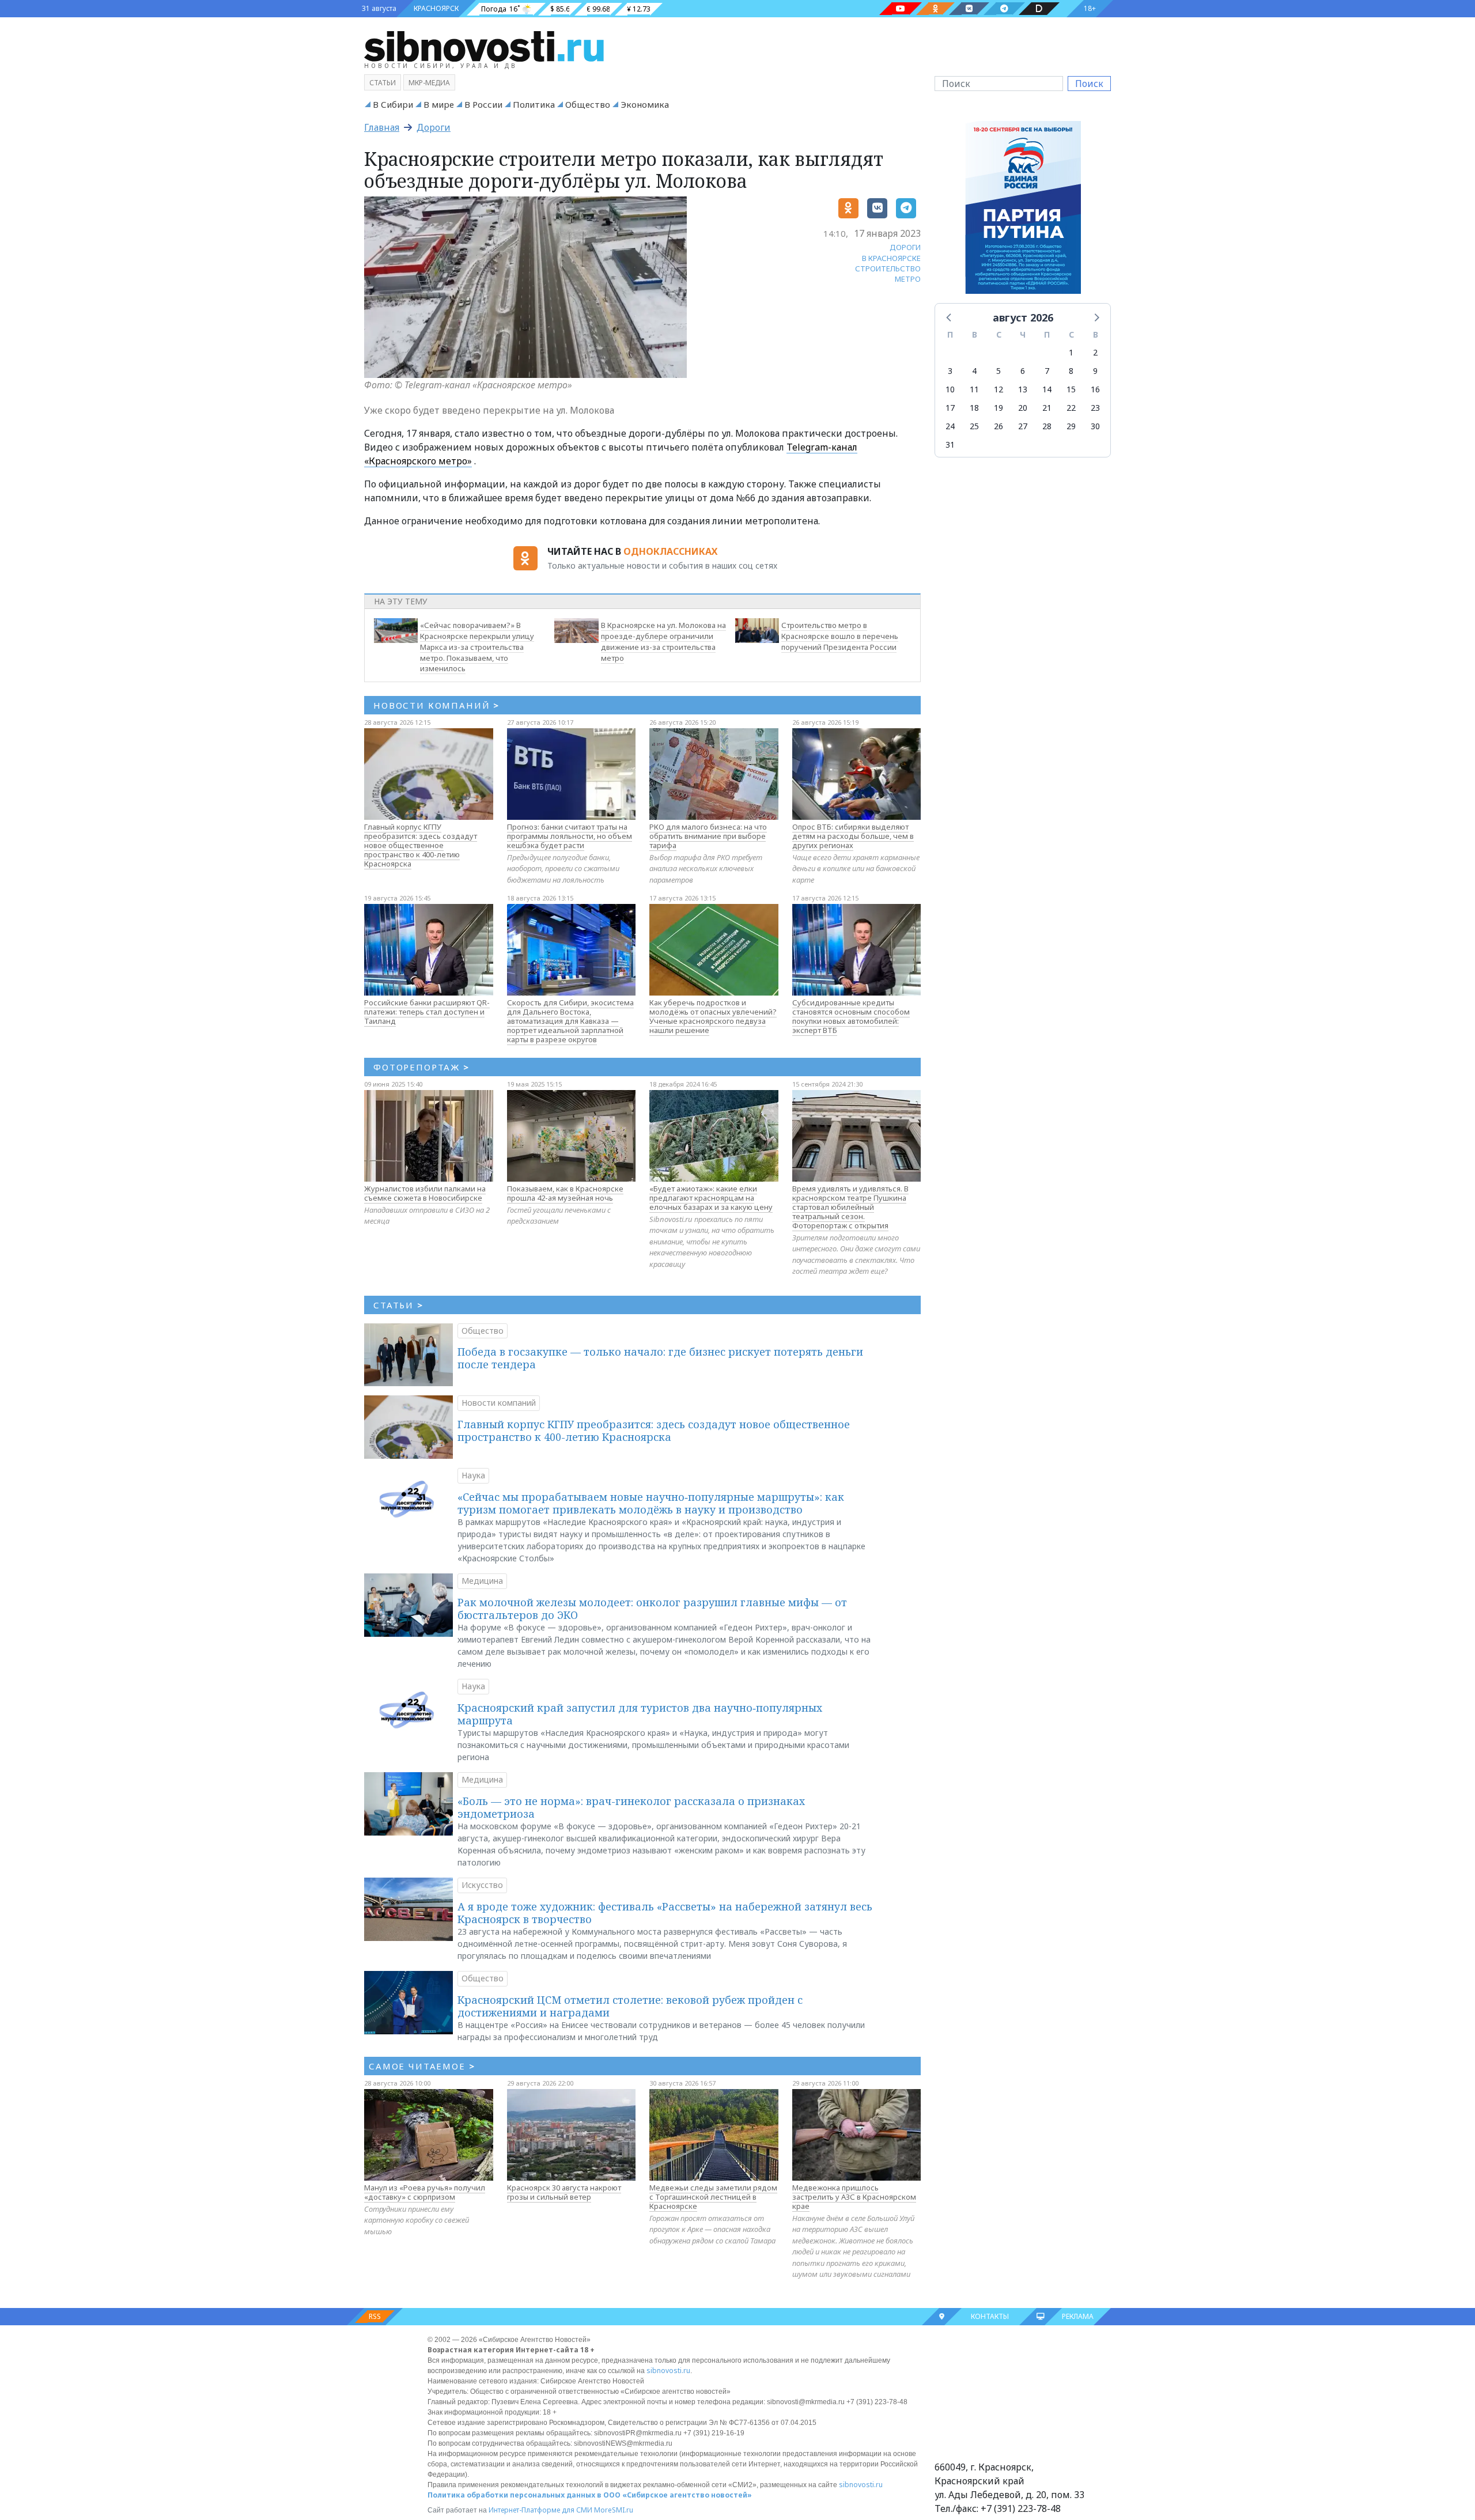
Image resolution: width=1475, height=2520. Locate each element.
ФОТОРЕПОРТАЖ (421, 1067)
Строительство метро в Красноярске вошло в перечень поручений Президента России (840, 636)
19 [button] (999, 408)
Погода (494, 9)
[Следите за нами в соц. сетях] (901, 9)
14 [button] (1047, 389)
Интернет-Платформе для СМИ (540, 2510)
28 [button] (1047, 426)
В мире (439, 104)
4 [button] (974, 371)
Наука (473, 1475)
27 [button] (1023, 426)
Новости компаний (499, 1403)
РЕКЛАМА (1078, 2316)
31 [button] (950, 444)
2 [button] (1095, 352)
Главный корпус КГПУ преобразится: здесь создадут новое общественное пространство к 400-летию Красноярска (421, 845)
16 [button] (1095, 389)
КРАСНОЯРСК (436, 8)
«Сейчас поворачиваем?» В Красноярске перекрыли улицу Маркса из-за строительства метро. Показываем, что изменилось (477, 647)
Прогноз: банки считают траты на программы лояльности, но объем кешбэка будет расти (570, 836)
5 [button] (999, 371)
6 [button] (1023, 371)
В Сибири (393, 104)
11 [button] (974, 389)
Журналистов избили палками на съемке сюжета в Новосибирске (425, 1193)
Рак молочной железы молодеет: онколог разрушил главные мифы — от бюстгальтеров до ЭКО (652, 1609)
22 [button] (1071, 408)
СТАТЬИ (398, 1305)
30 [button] (1095, 426)
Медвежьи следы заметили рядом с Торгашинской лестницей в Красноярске (713, 2197)
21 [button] (1047, 408)
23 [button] (1095, 408)
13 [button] (1023, 389)
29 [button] (1071, 426)
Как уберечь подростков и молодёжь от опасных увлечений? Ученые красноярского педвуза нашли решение (713, 1016)
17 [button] (950, 408)
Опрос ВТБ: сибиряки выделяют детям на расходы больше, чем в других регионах (853, 836)
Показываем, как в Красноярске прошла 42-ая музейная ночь (565, 1193)
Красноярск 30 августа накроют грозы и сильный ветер (564, 2192)
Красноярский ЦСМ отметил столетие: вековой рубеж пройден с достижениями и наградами (630, 2006)
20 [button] (1023, 408)
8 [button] (1071, 371)
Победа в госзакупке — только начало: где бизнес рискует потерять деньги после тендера (660, 1358)
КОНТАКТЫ (990, 2316)
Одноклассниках (670, 551)
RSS (375, 2316)
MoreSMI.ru (614, 2510)
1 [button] (1071, 352)
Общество (588, 104)
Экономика (645, 104)
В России (483, 104)
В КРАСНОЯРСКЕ (891, 258)
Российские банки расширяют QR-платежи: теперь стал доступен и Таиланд (427, 1012)
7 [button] (1047, 371)
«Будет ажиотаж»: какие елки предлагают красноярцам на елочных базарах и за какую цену (711, 1198)
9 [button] (1095, 371)
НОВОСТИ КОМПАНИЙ (436, 705)
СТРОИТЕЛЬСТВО (888, 268)
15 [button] (1071, 389)
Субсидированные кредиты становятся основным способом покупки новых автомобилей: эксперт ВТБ (851, 1016)
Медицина (482, 1581)
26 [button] (999, 426)
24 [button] (950, 426)
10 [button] (950, 389)
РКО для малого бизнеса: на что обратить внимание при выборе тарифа (708, 836)
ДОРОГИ (905, 247)
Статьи (383, 83)
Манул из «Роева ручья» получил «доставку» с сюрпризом (425, 2192)
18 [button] (974, 408)
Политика (534, 104)
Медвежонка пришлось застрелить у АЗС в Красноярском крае (854, 2197)
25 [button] (974, 426)
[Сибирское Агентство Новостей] (484, 46)
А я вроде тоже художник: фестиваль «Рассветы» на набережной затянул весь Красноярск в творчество (665, 1913)
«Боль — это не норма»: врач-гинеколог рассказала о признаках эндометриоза (631, 1807)
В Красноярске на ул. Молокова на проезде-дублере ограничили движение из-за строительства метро (663, 641)
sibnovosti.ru (668, 2370)
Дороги (434, 127)
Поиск (1089, 84)
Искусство (482, 1885)
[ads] (1023, 210)
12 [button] (999, 389)
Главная (382, 127)
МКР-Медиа (429, 83)
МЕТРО (908, 279)
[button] (950, 317)
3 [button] (950, 371)
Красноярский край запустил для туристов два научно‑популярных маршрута (640, 1714)
